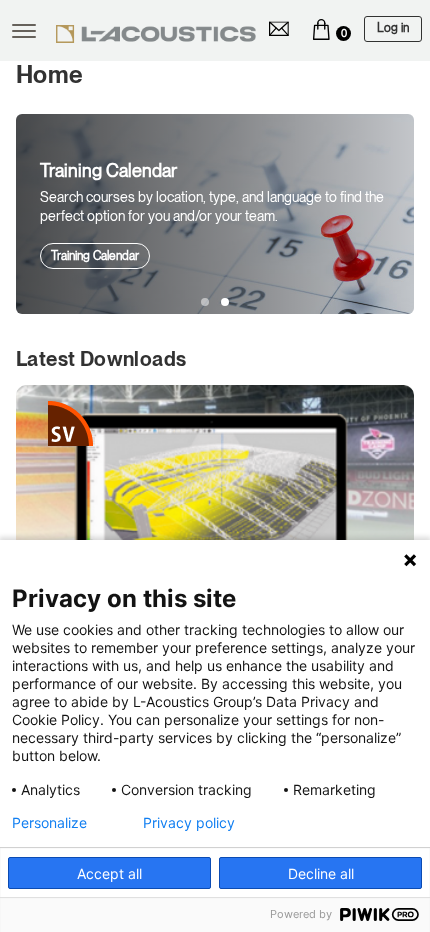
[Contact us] (279, 29)
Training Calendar (95, 256)
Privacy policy (189, 823)
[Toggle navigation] (24, 31)
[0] (321, 29)
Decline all (321, 873)
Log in (393, 28)
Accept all (109, 873)
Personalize (49, 823)
